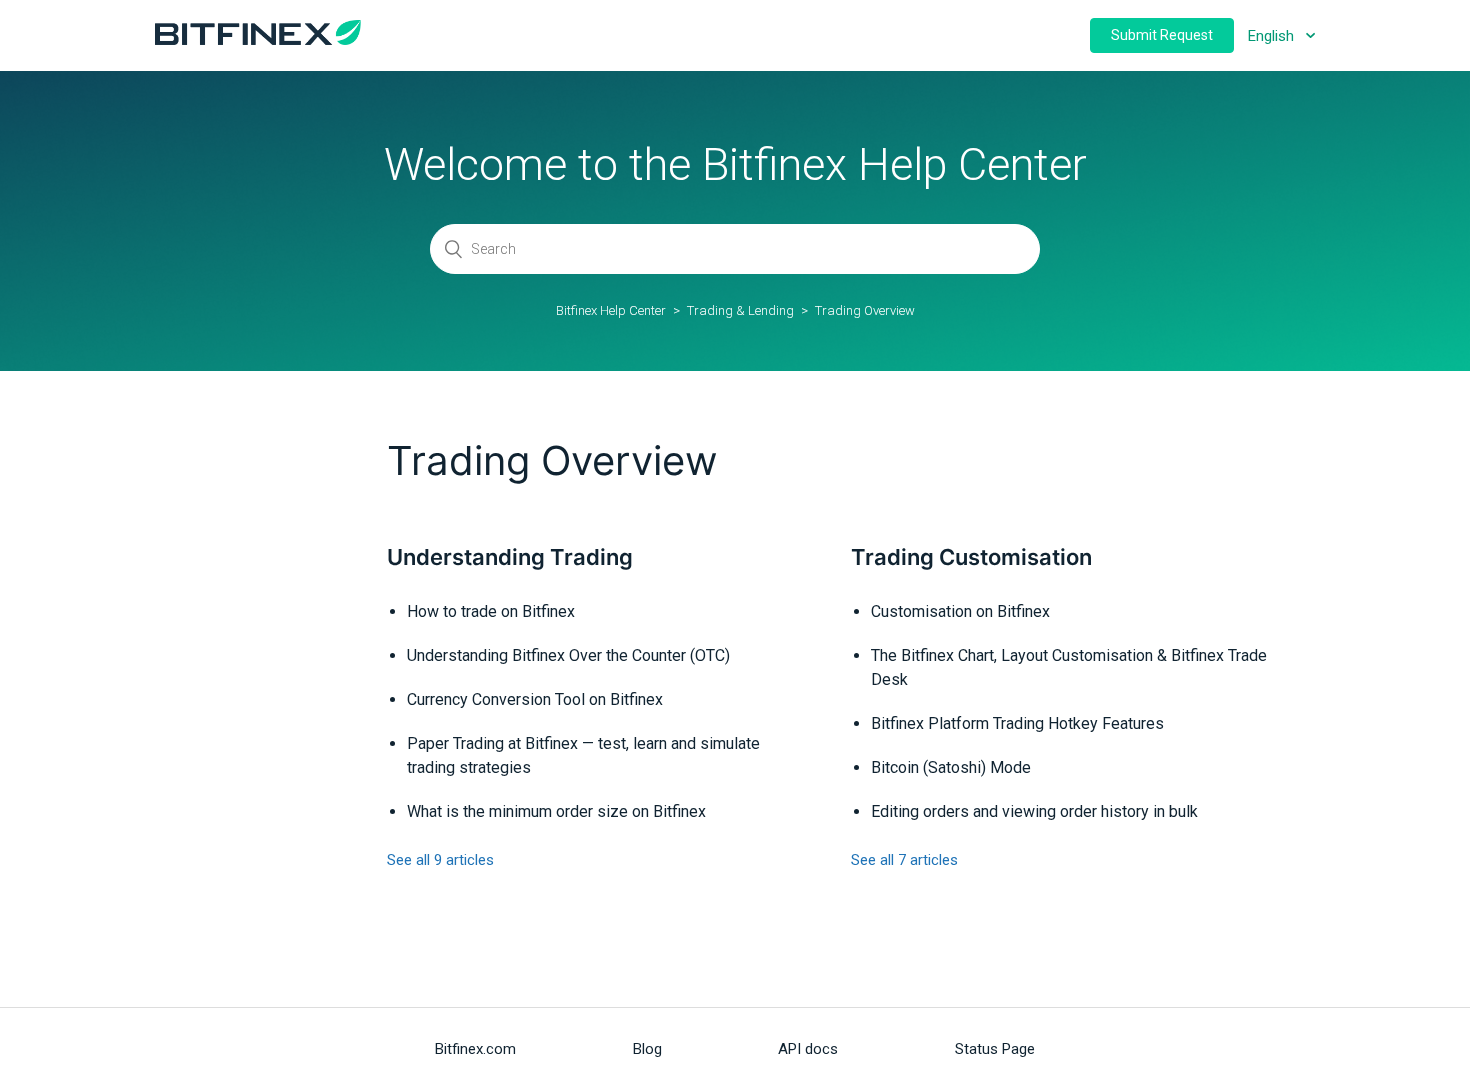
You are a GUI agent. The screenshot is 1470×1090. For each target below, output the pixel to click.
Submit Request (1162, 35)
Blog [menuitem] (647, 1049)
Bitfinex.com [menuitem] (475, 1049)
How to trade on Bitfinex (491, 611)
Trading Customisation (971, 557)
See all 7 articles (904, 860)
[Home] (258, 40)
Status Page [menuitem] (995, 1049)
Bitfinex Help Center (611, 310)
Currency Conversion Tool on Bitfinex (535, 699)
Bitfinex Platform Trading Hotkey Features (1017, 723)
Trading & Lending (740, 310)
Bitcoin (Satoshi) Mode (951, 767)
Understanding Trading (510, 557)
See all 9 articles (440, 860)
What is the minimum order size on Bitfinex (556, 811)
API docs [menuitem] (808, 1049)
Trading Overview (865, 310)
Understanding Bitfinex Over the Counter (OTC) (568, 655)
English (1273, 36)
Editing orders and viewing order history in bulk (1034, 811)
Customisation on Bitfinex (960, 611)
